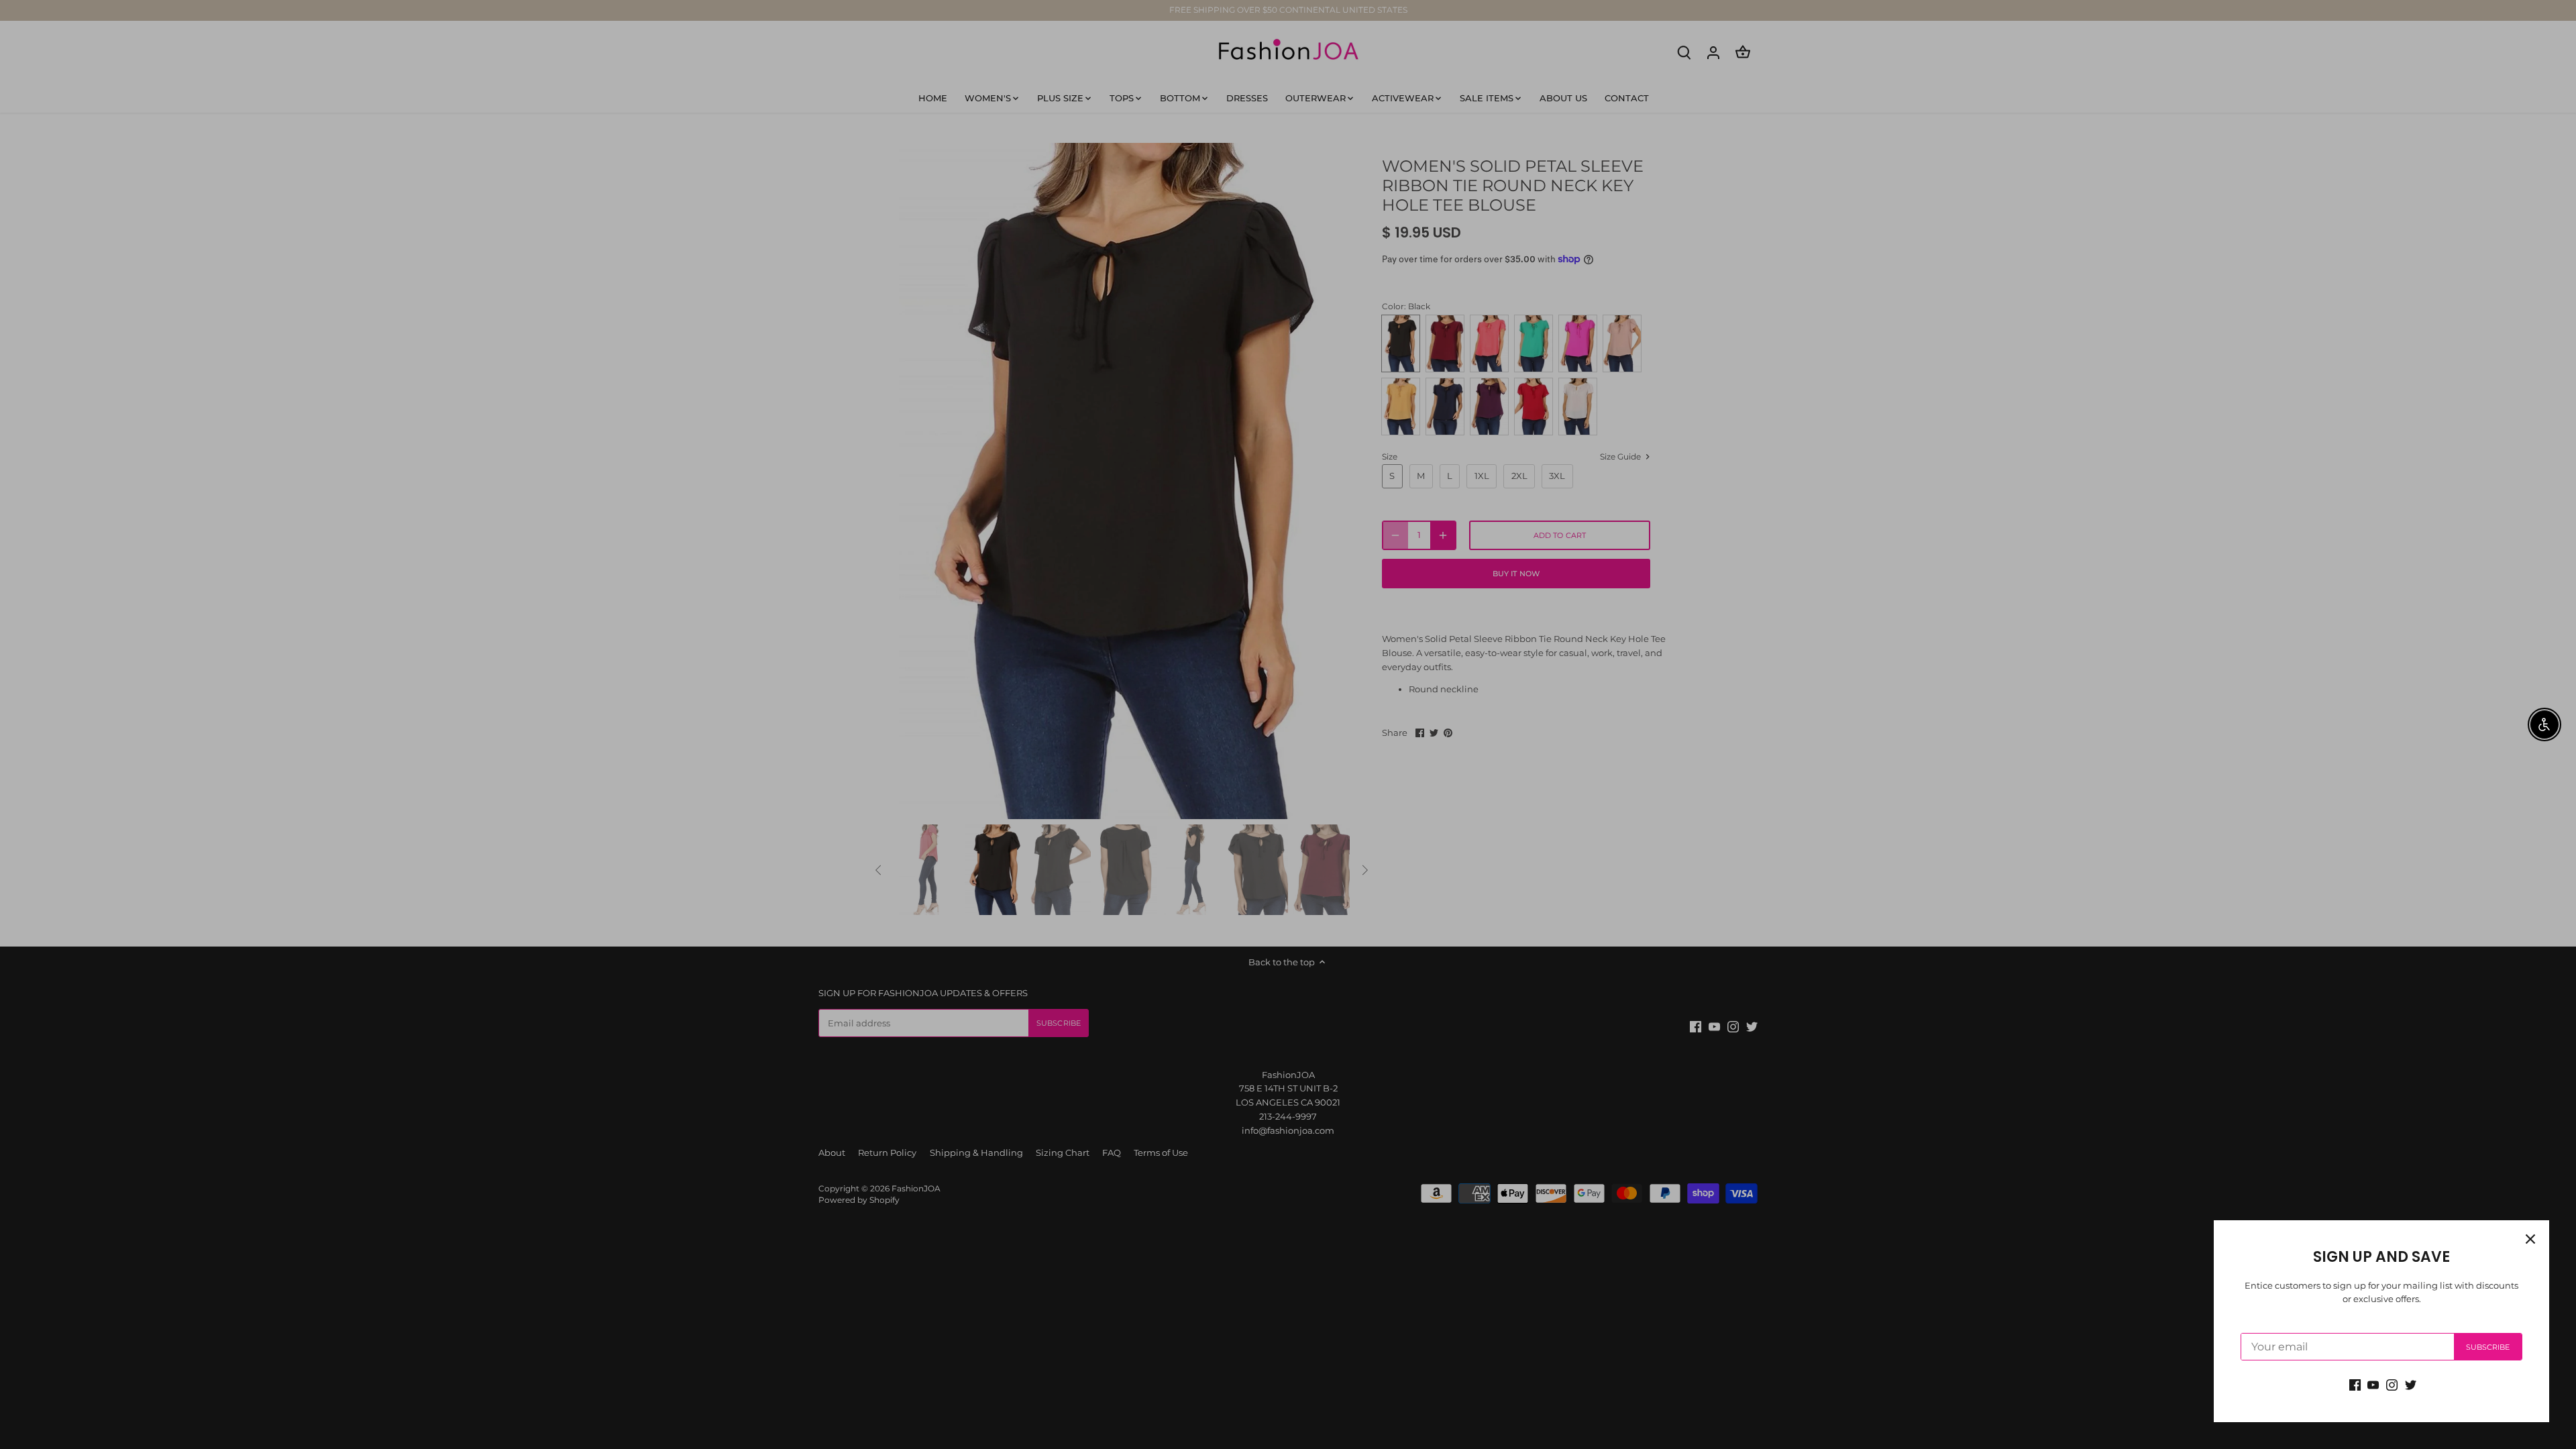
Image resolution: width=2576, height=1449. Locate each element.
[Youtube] (2373, 1384)
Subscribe (2488, 1347)
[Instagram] (2392, 1384)
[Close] (2530, 1239)
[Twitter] (2411, 1384)
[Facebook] (2355, 1384)
